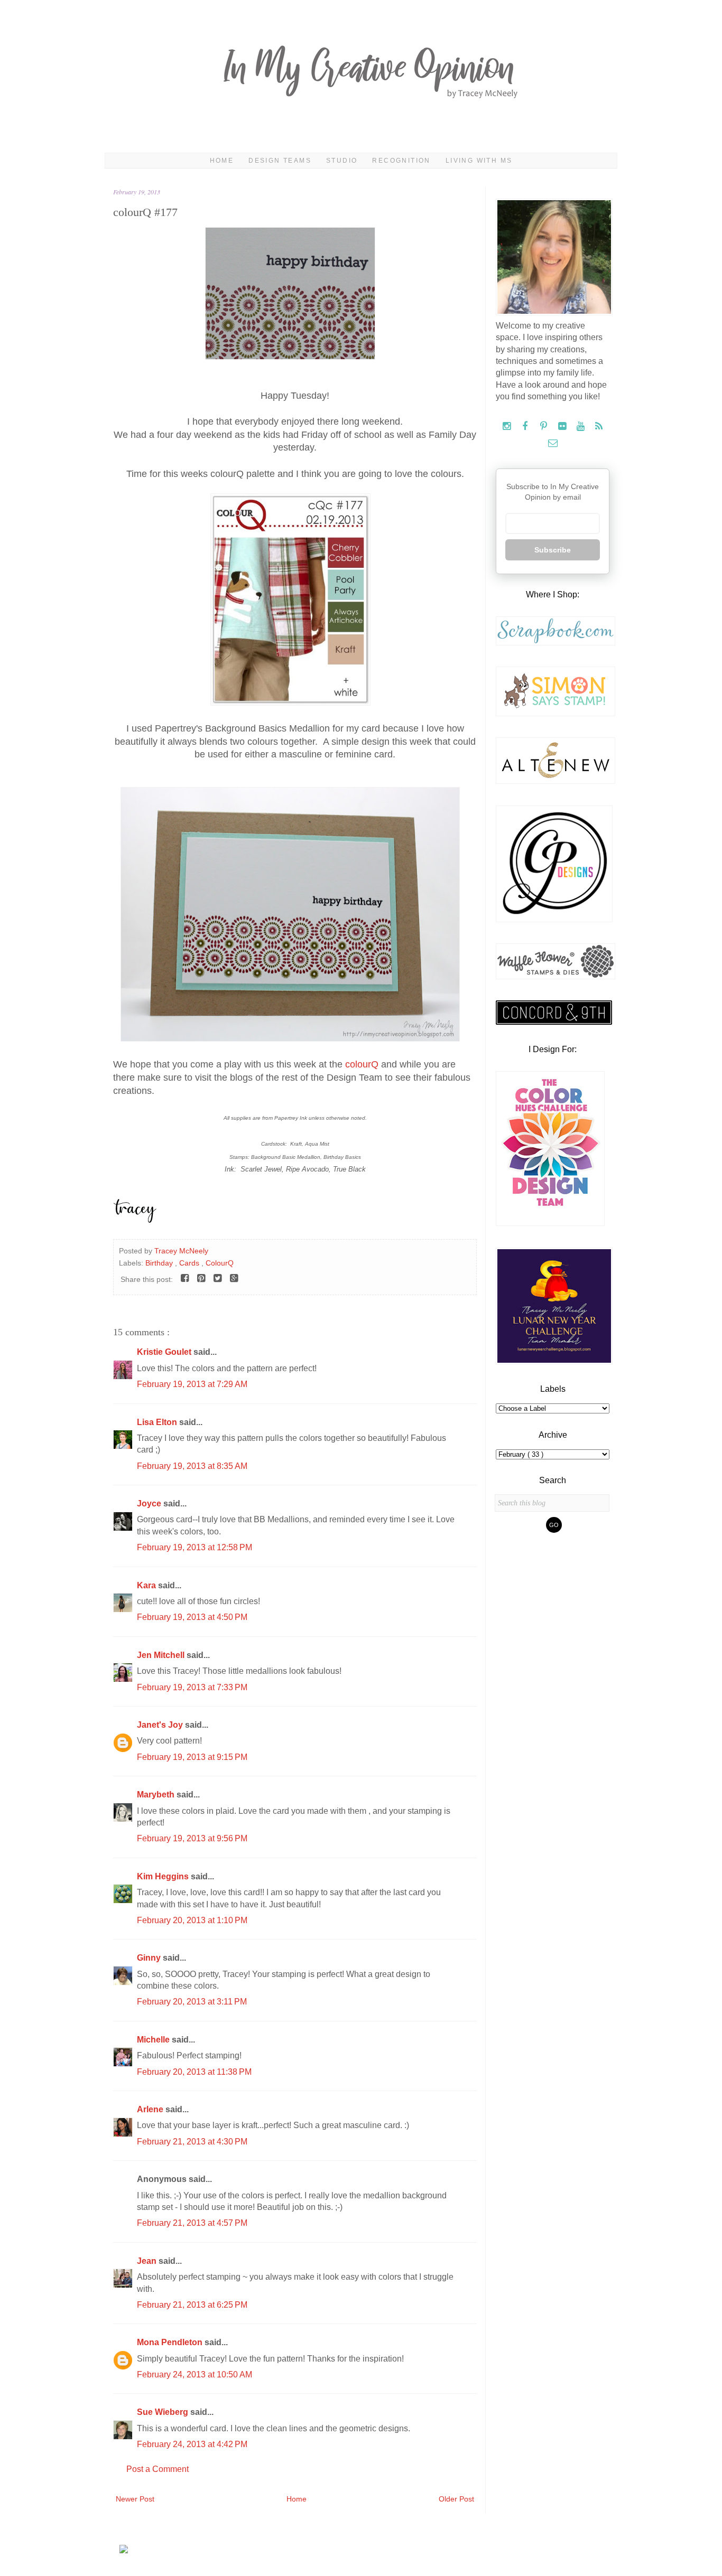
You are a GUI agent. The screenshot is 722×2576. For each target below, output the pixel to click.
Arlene (151, 2109)
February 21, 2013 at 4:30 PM (192, 2142)
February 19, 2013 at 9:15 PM (192, 1757)
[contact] (553, 443)
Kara (147, 1585)
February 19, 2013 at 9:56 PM (192, 1838)
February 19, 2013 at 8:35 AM (192, 1466)
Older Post (456, 2499)
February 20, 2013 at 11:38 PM (194, 2072)
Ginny (150, 1958)
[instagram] (508, 427)
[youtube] (582, 427)
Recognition (401, 161)
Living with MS (479, 161)
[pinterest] (545, 427)
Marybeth (157, 1795)
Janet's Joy (161, 1725)
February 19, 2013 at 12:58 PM (195, 1547)
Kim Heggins (164, 1876)
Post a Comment (158, 2469)
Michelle (154, 2040)
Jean (148, 2261)
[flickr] (563, 427)
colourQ (362, 1064)
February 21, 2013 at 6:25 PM (192, 2305)
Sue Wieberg (164, 2412)
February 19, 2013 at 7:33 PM (192, 1687)
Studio (342, 161)
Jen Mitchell (162, 1655)
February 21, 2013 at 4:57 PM (192, 2223)
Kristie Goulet (165, 1352)
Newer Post (135, 2499)
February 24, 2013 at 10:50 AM (195, 2374)
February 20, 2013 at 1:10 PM (192, 1920)
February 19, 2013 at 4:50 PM (192, 1617)
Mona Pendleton (171, 2342)
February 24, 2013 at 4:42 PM (192, 2444)
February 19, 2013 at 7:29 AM (192, 1384)
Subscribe (553, 550)
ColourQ (220, 1263)
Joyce (150, 1504)
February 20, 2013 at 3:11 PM (192, 2002)
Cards (190, 1263)
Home (222, 161)
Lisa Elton (158, 1422)
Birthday (160, 1263)
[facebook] (526, 427)
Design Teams (280, 161)
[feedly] (599, 427)
